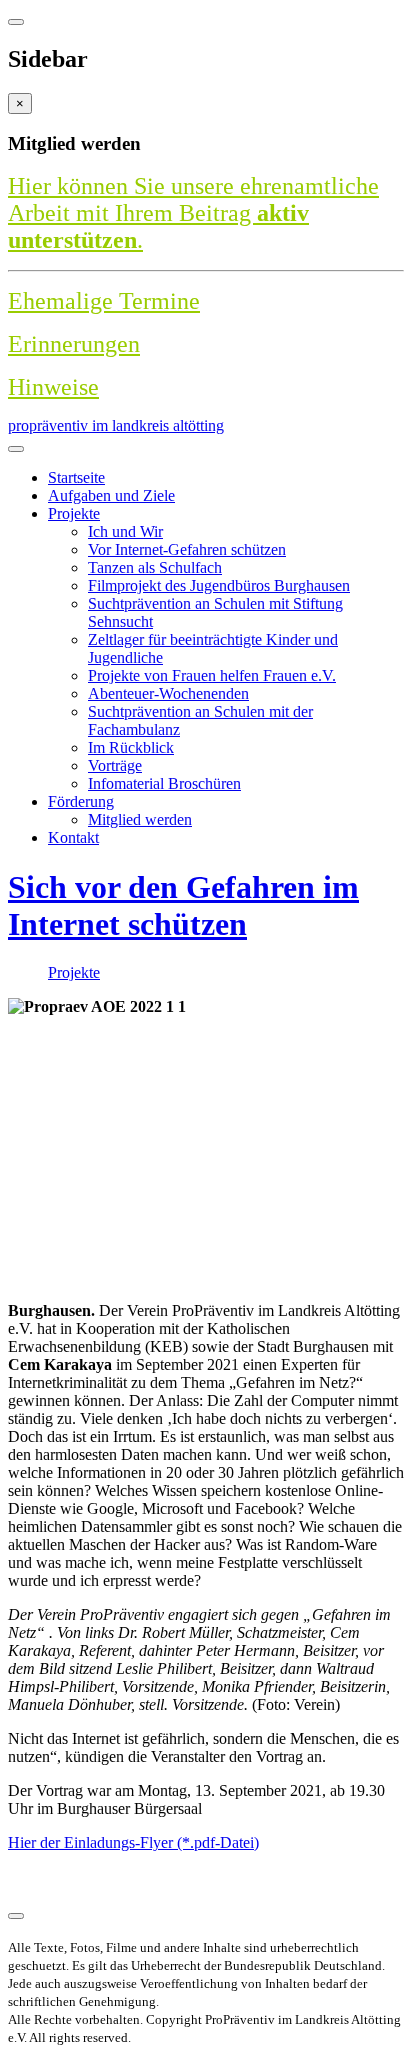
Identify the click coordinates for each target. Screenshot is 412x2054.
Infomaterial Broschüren (164, 783)
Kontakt (73, 837)
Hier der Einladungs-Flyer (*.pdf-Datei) (133, 1842)
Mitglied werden (140, 819)
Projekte (74, 513)
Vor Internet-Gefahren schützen (187, 549)
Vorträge (115, 765)
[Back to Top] (16, 1916)
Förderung (81, 801)
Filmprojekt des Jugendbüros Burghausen (219, 585)
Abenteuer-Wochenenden (168, 693)
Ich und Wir (125, 531)
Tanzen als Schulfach (155, 567)
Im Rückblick (131, 747)
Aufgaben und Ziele (111, 495)
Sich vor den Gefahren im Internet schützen (183, 905)
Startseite (76, 477)
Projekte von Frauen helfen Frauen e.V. (212, 675)
